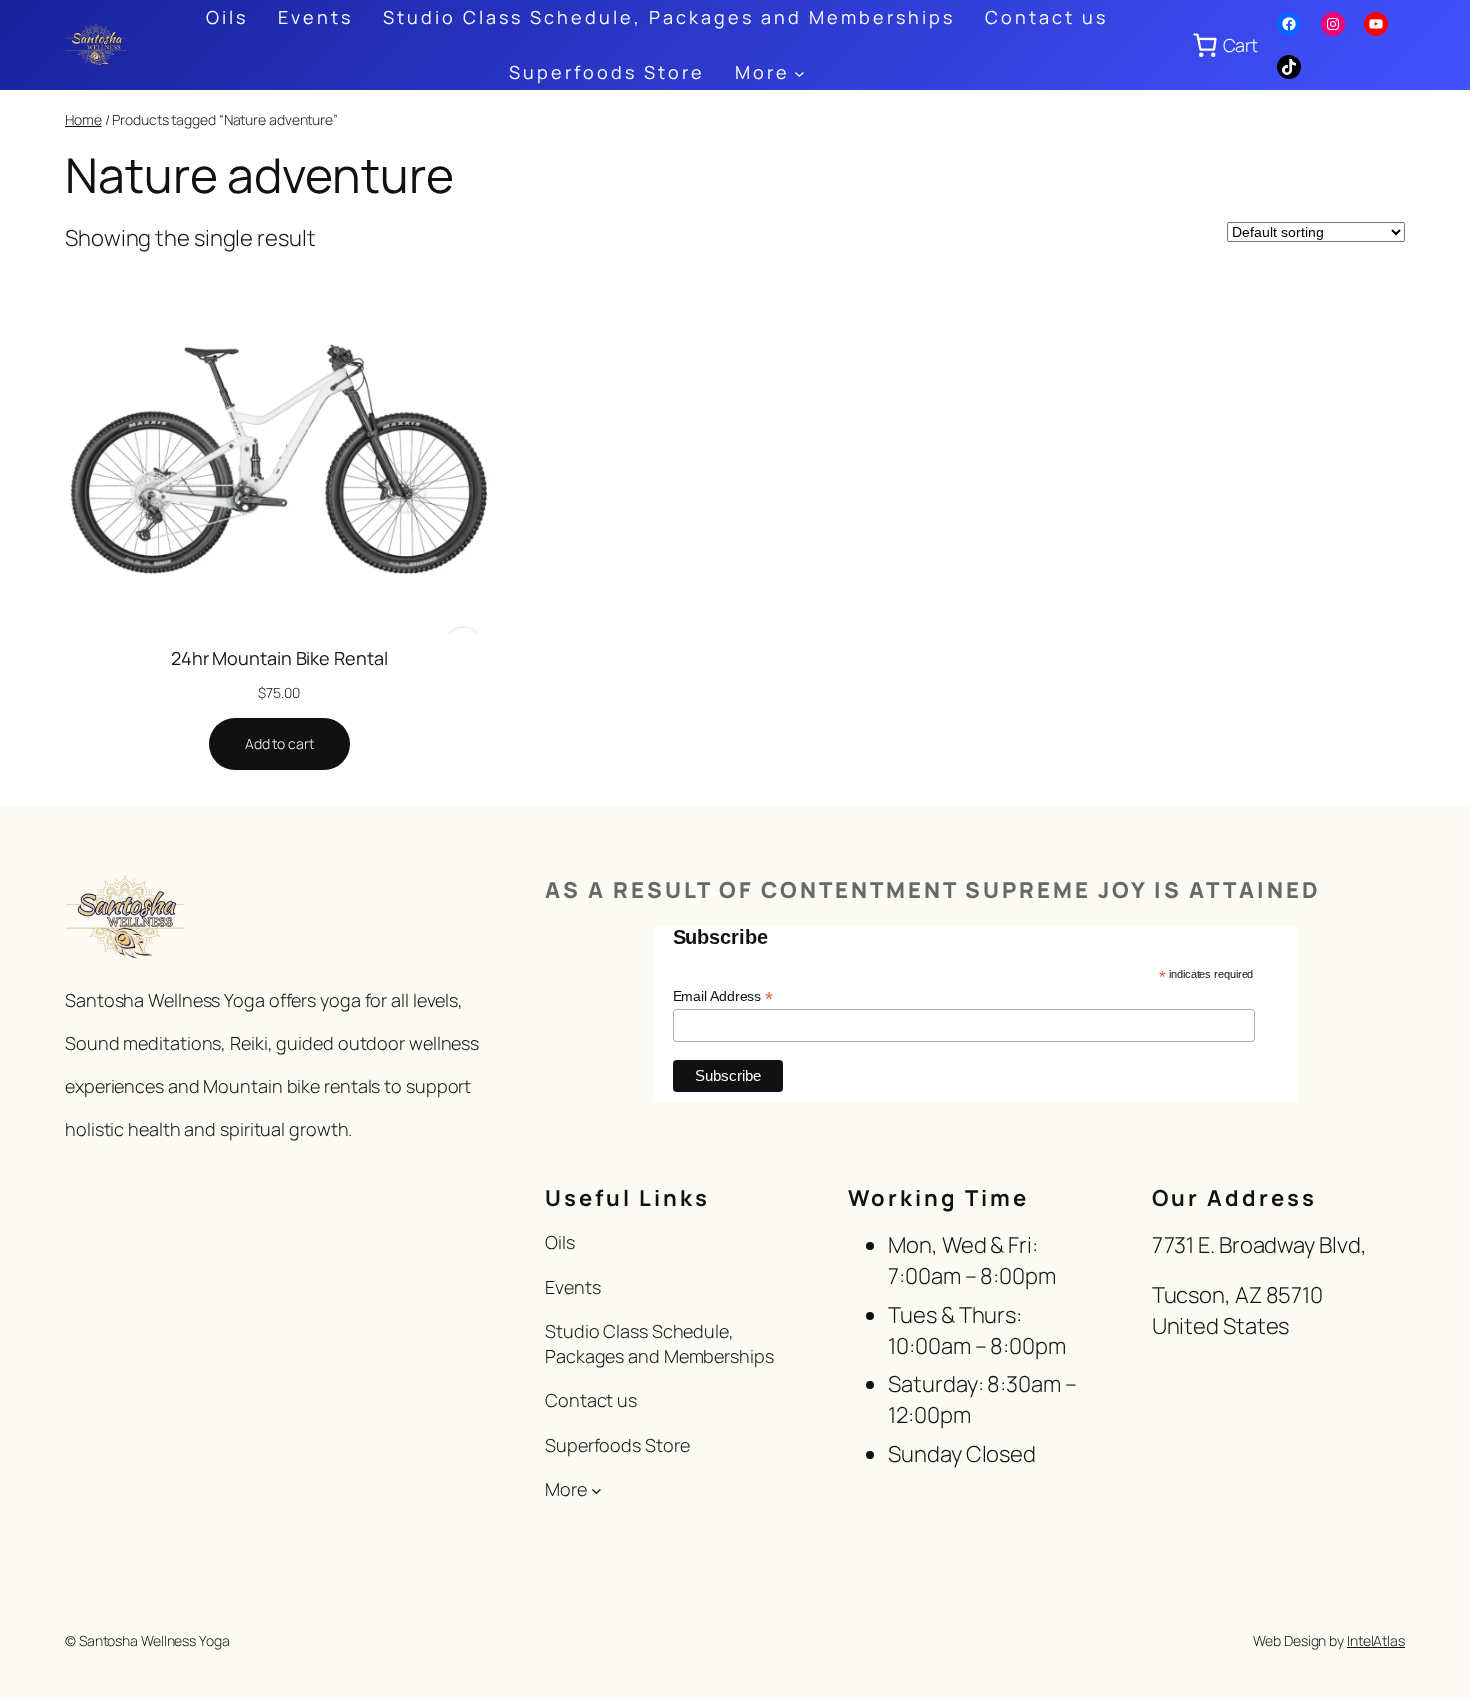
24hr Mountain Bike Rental (279, 658)
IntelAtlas (1376, 1640)
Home (83, 119)
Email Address (723, 996)
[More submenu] (799, 72)
